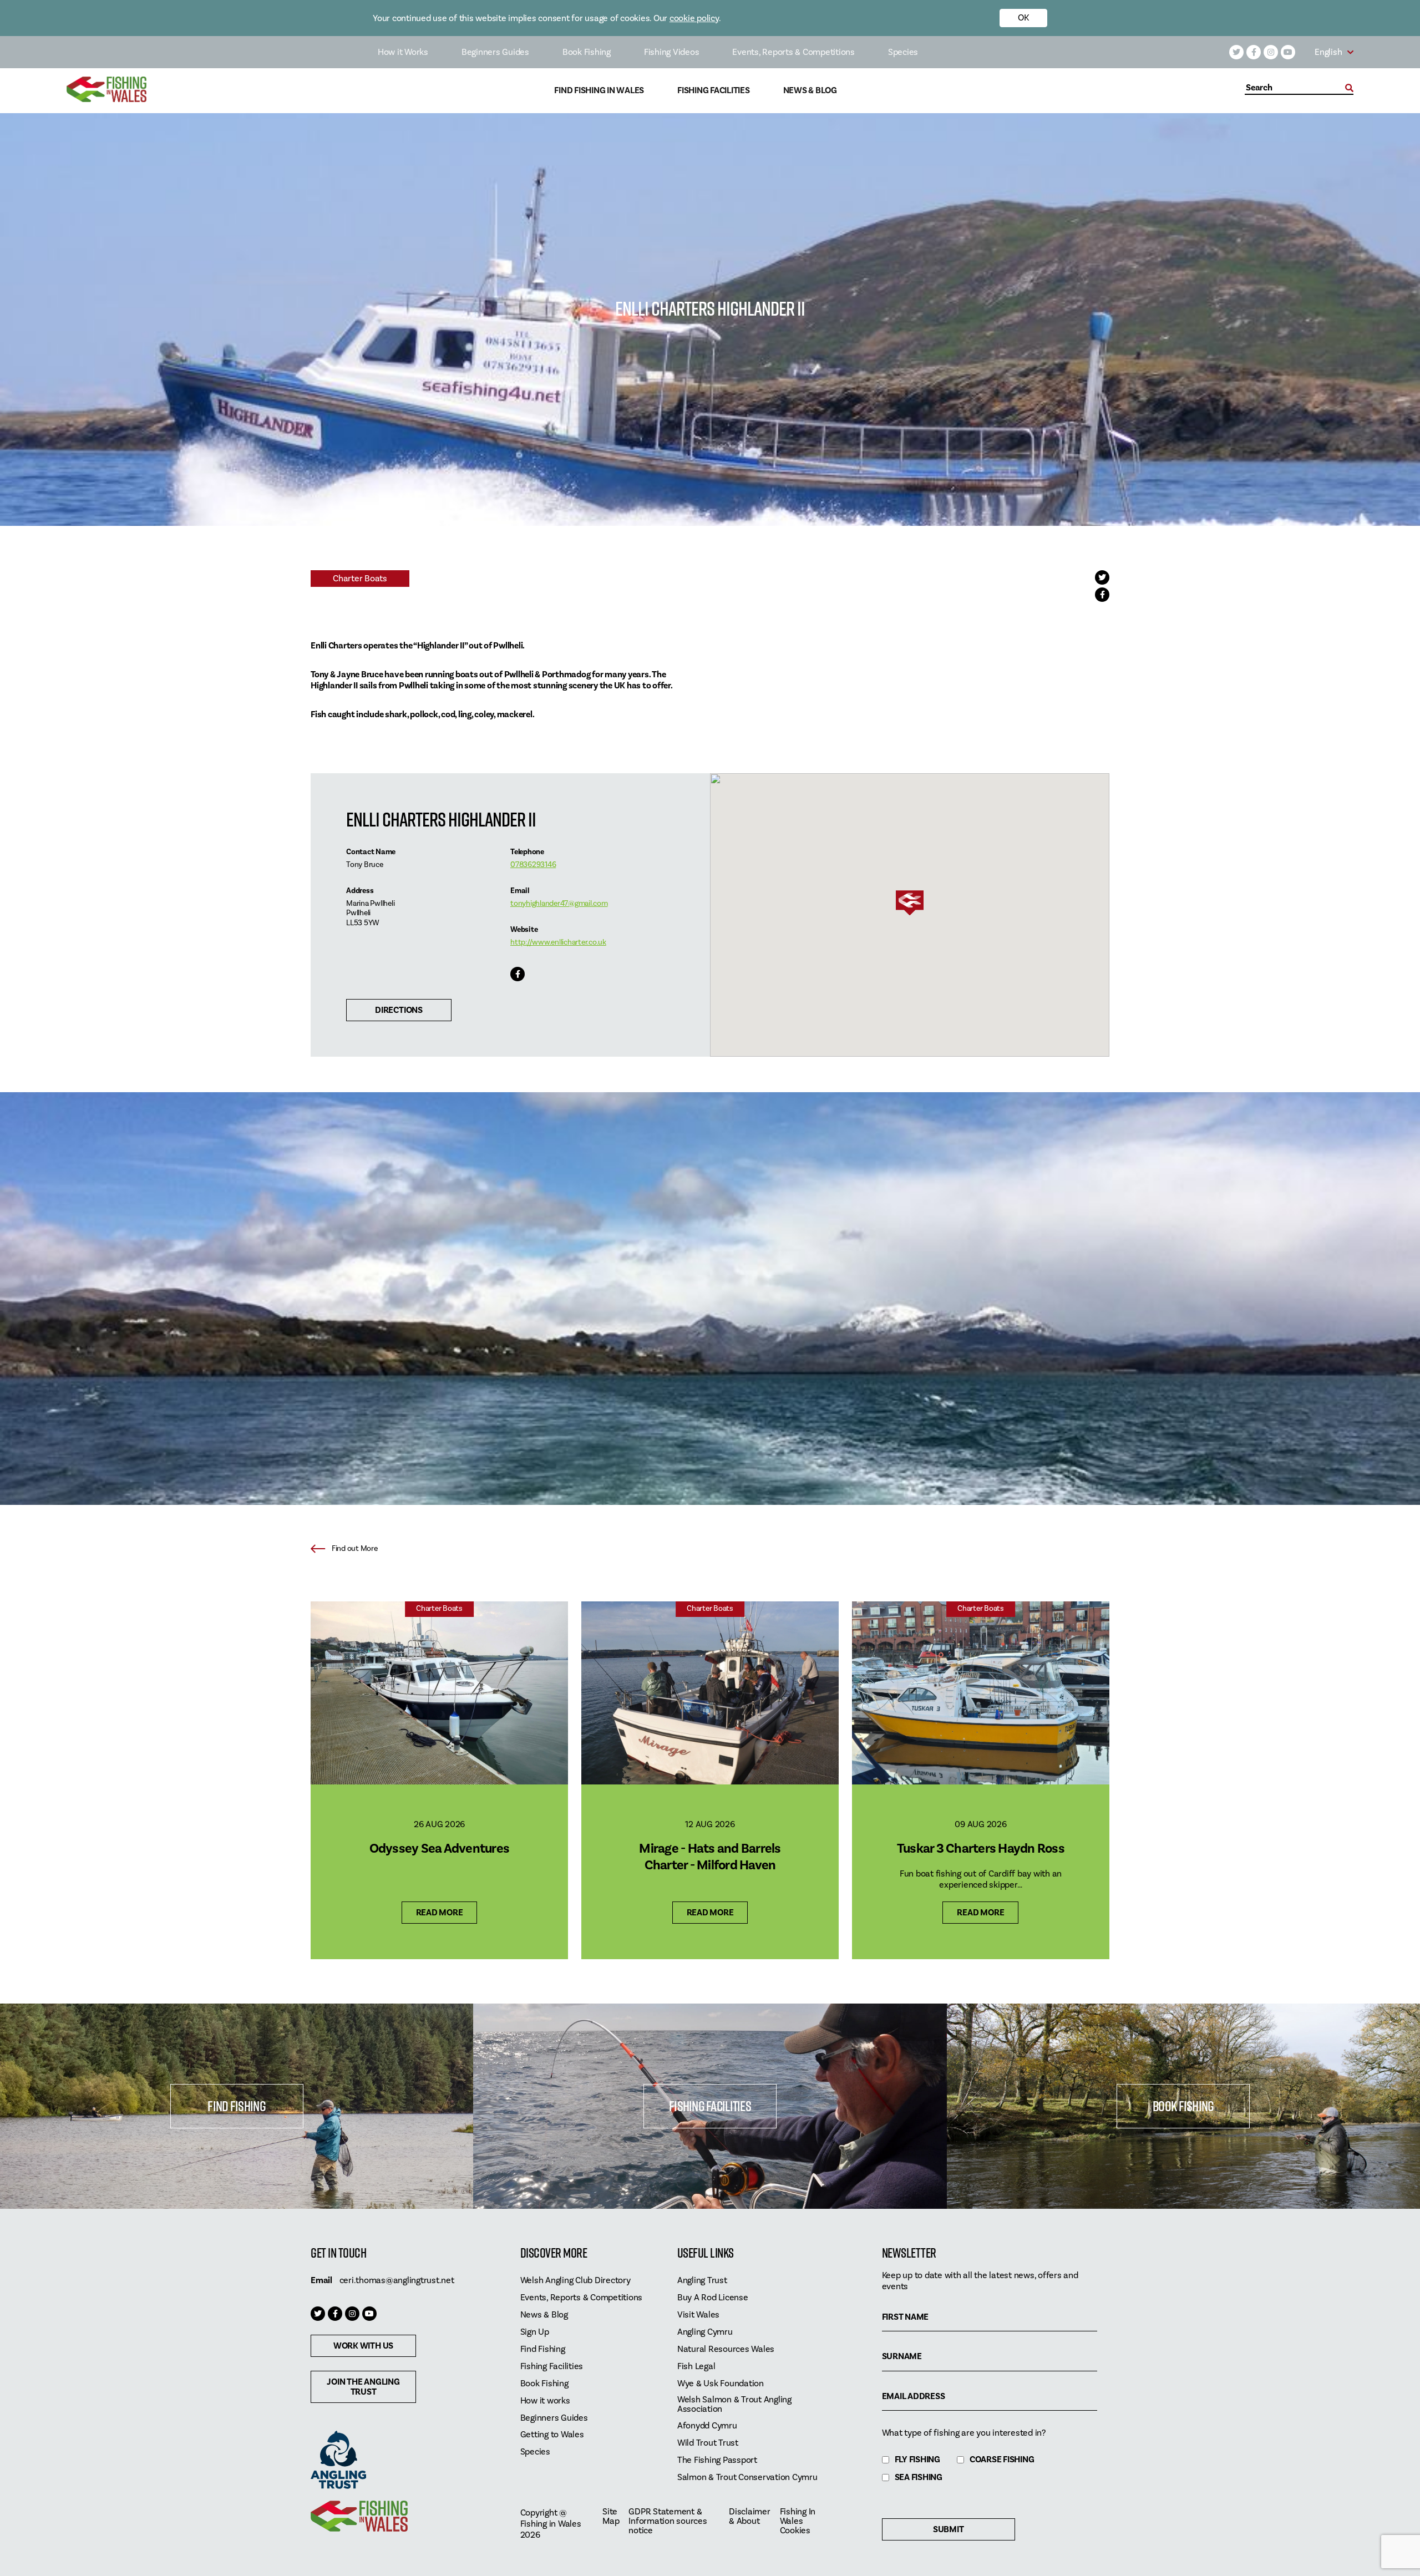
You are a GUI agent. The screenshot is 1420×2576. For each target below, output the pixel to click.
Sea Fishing (919, 2478)
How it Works (403, 52)
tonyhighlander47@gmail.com (559, 904)
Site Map (611, 2517)
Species (903, 52)
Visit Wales (698, 2315)
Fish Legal (696, 2367)
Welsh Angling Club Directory (575, 2281)
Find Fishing (236, 2106)
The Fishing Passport (717, 2460)
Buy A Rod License (713, 2298)
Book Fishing (587, 52)
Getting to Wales (552, 2435)
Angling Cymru (705, 2332)
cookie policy (694, 18)
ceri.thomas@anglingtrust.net (397, 2280)
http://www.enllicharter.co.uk (558, 942)
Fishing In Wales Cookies (798, 2521)
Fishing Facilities (714, 91)
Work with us (363, 2346)
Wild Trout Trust (708, 2443)
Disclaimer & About (750, 2517)
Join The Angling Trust (363, 2387)
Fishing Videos (672, 52)
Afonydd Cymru (707, 2426)
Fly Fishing (917, 2460)
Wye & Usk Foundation (721, 2384)
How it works (545, 2401)
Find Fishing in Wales (599, 91)
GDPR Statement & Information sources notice (668, 2521)
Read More (440, 1913)
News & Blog (810, 91)
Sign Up (535, 2332)
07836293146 (533, 865)
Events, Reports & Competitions (793, 52)
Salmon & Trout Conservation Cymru (747, 2478)
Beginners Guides (495, 52)
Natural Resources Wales (726, 2349)
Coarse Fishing (1002, 2460)
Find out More (355, 1549)
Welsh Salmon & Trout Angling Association (734, 2405)
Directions (399, 1010)
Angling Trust (702, 2281)
